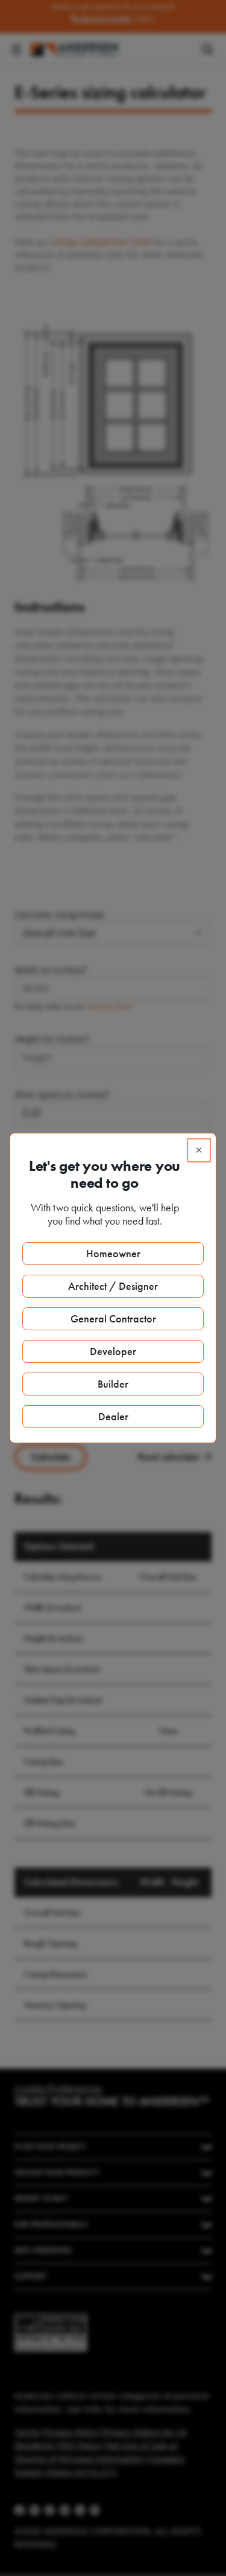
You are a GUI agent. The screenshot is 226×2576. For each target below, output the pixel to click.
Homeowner (113, 1253)
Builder (113, 1384)
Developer (113, 1351)
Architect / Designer (113, 1286)
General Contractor (113, 1318)
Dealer (113, 1416)
